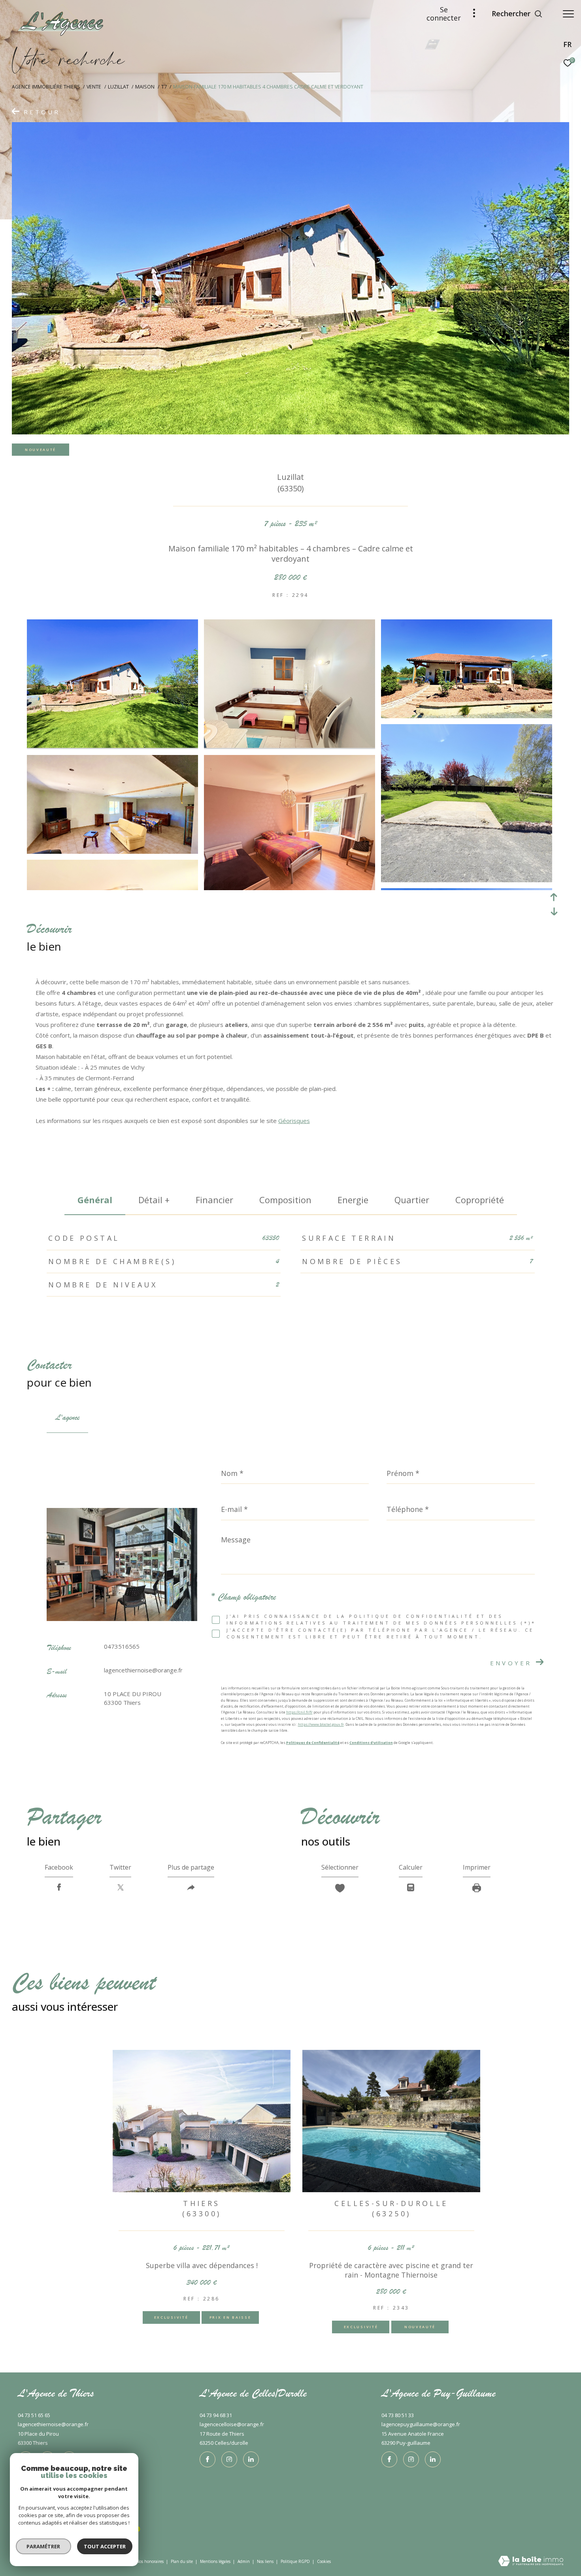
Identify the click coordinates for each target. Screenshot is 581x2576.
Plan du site (182, 2561)
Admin (244, 2561)
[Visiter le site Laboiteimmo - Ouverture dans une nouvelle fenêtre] (531, 2562)
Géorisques (294, 1121)
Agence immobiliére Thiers (46, 87)
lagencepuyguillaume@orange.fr (421, 2424)
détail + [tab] (154, 1200)
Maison (145, 87)
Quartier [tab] (412, 1200)
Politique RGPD (295, 2561)
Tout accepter (105, 2546)
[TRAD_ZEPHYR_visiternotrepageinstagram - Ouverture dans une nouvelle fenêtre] (229, 2459)
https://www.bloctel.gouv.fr (321, 1724)
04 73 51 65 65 (34, 2415)
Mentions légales (216, 2561)
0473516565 (122, 1646)
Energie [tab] (353, 1200)
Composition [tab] (285, 1200)
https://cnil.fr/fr (299, 1712)
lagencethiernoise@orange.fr (143, 1670)
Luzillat (118, 87)
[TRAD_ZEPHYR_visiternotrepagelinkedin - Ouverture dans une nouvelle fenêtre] (251, 2459)
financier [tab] (214, 1200)
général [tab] (95, 1200)
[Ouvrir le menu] (568, 14)
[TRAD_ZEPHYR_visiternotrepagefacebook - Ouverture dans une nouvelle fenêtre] (207, 2459)
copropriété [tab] (480, 1200)
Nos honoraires (150, 2561)
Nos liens (266, 2561)
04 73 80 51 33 (398, 2415)
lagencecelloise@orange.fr (232, 2424)
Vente (94, 87)
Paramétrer (44, 2546)
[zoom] (112, 745)
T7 (164, 87)
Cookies (324, 2562)
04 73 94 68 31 (216, 2415)
